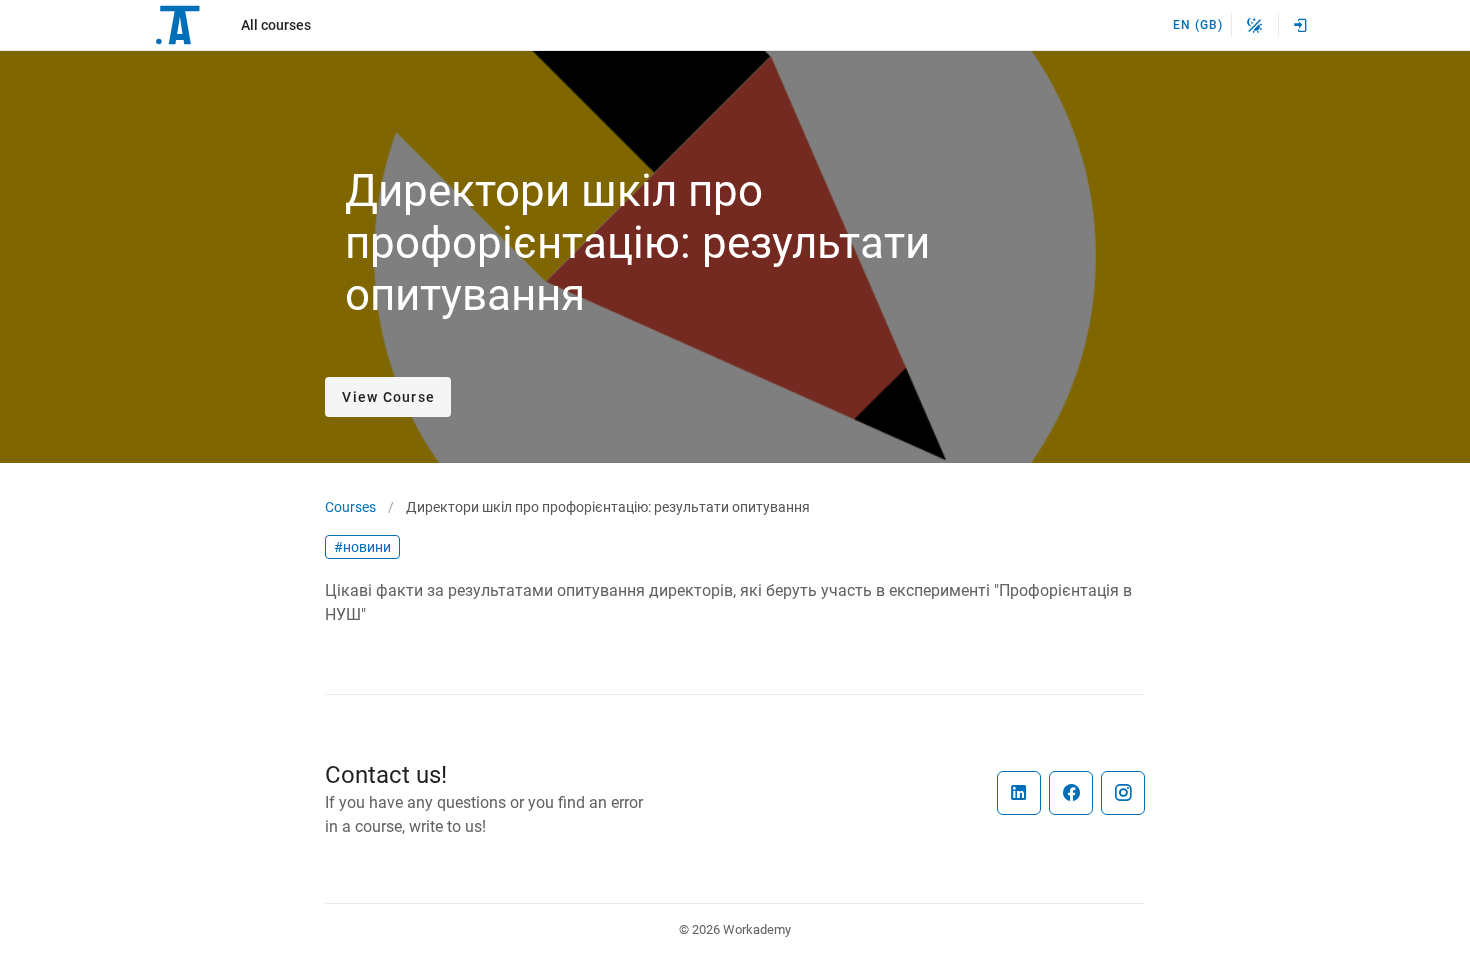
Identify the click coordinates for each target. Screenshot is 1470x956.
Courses (350, 507)
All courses (276, 25)
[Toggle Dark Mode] (1255, 25)
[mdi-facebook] (1071, 793)
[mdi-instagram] (1123, 793)
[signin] (1301, 25)
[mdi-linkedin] (1019, 793)
